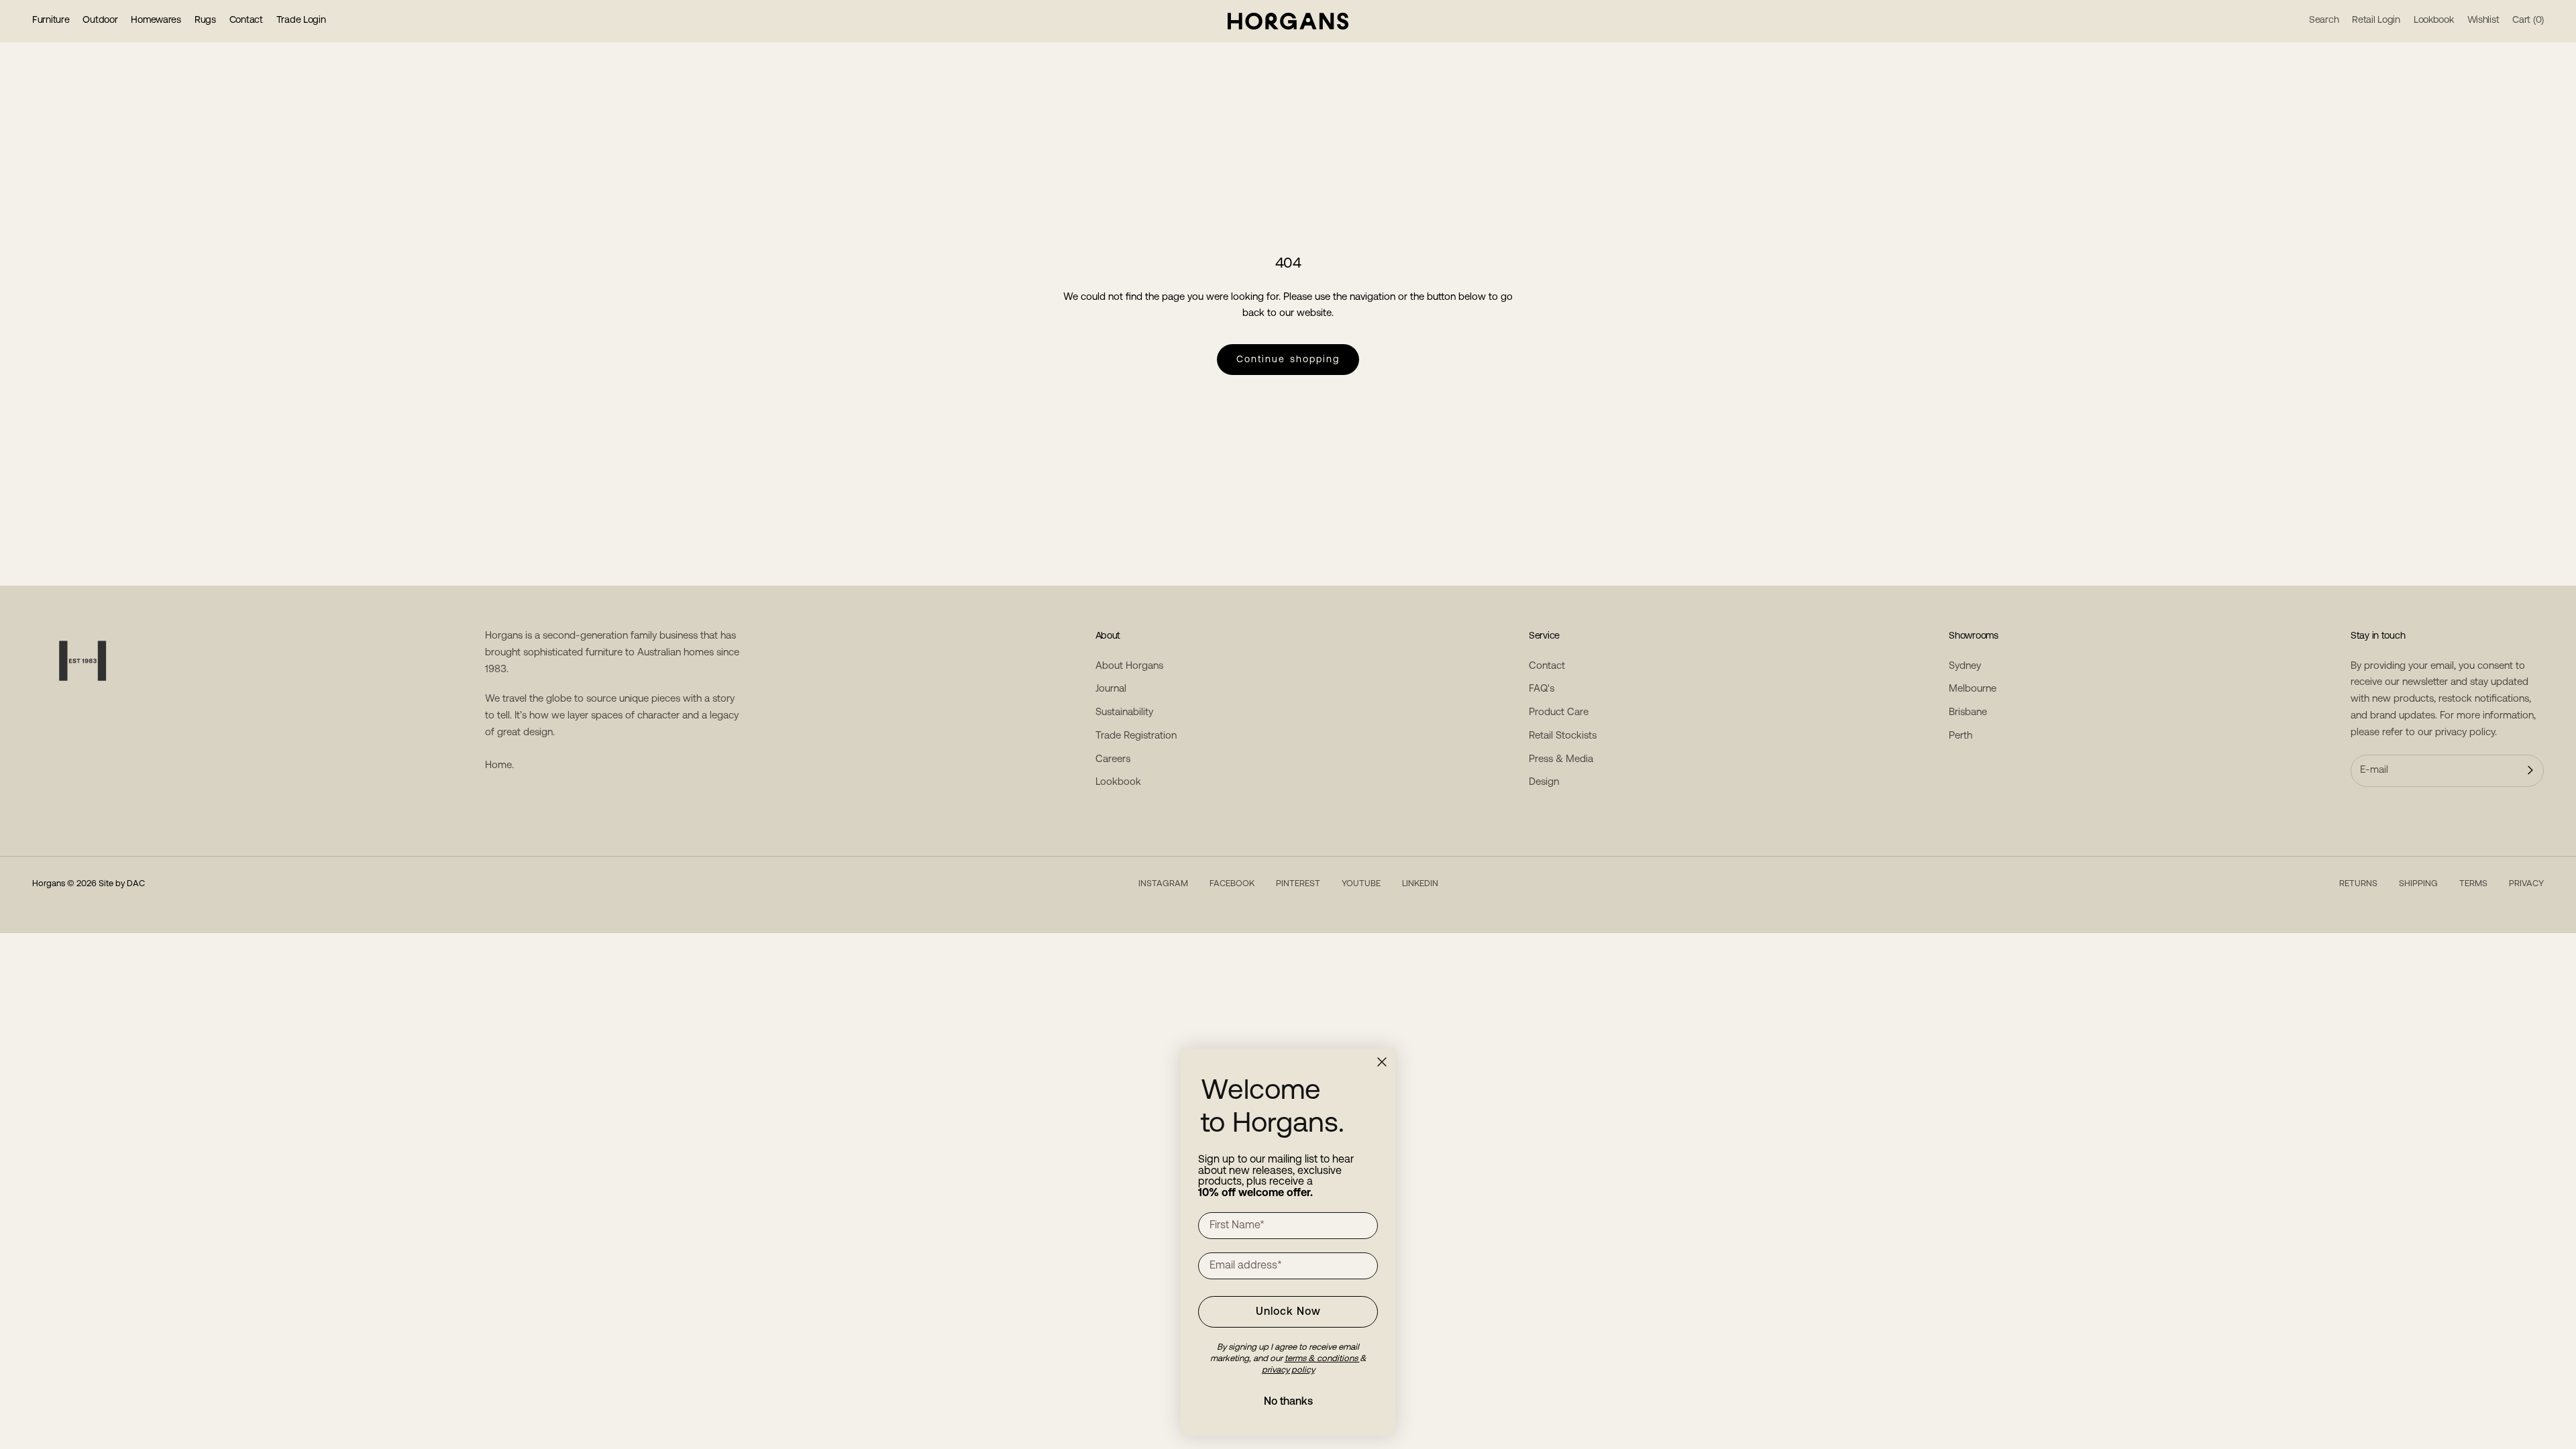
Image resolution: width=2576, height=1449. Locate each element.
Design (1544, 783)
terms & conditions (1322, 1359)
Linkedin (1420, 884)
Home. (499, 766)
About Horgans (1129, 666)
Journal (1111, 689)
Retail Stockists (1563, 736)
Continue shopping (1288, 360)
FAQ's (1542, 689)
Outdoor (100, 20)
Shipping (2418, 884)
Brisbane (1968, 713)
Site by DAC (122, 884)
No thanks (1288, 1402)
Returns (2358, 884)
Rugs (205, 20)
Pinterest (1298, 884)
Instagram (1163, 884)
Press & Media (1561, 760)
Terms (2473, 884)
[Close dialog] (1382, 1062)
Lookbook (1118, 783)
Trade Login (301, 20)
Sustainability (1124, 713)
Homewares (156, 20)
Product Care (1559, 713)
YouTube (1361, 884)
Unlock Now (1288, 1312)
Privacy (2526, 884)
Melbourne (1973, 689)
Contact (246, 20)
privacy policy (2465, 733)
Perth (1961, 736)
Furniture (51, 20)
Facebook (1232, 884)
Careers (1113, 760)
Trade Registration (1136, 736)
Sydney (1965, 666)
